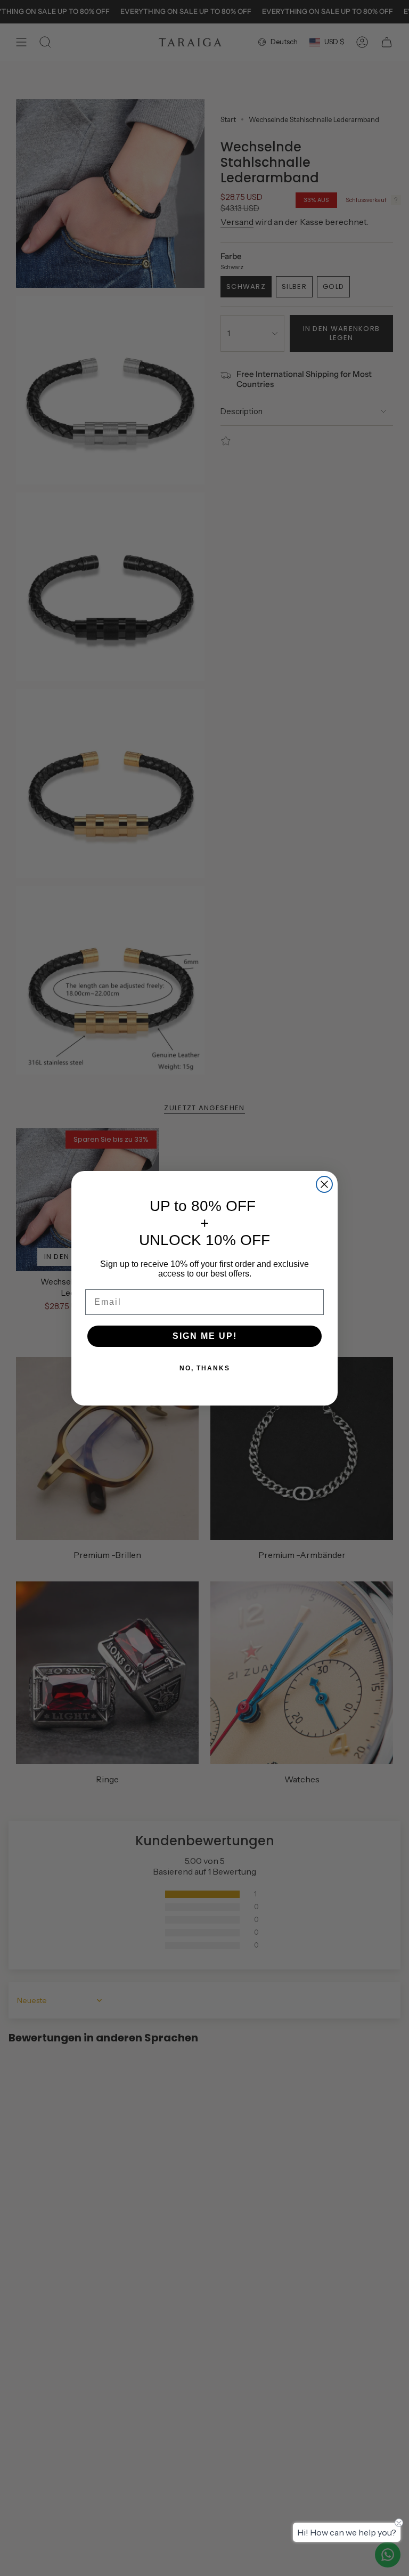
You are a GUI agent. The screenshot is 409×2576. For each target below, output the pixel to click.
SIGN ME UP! (205, 1336)
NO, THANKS (205, 1368)
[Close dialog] (324, 1184)
